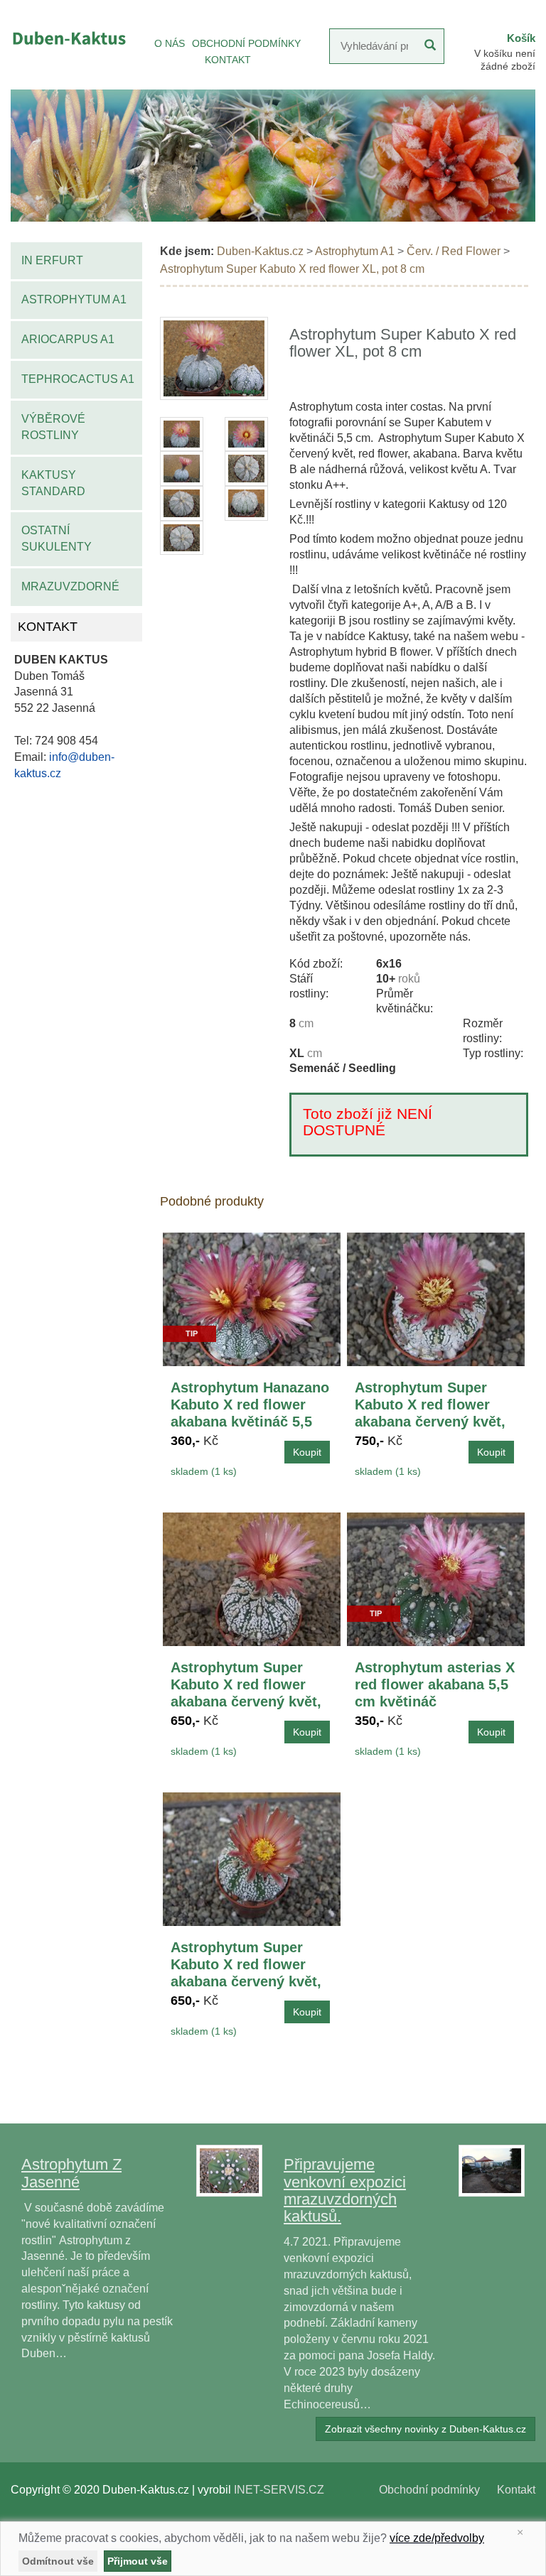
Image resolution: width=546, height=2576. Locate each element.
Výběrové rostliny (53, 427)
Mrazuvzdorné (70, 586)
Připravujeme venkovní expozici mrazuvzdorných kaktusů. (345, 2190)
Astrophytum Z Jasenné (71, 2173)
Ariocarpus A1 (68, 339)
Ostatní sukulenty (57, 539)
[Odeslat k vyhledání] (430, 46)
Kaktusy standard (53, 483)
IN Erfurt (52, 260)
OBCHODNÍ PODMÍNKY (246, 43)
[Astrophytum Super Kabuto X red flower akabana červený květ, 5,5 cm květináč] (252, 1858)
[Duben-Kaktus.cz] (68, 38)
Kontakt (516, 2490)
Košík (521, 38)
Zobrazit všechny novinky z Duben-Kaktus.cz (425, 2429)
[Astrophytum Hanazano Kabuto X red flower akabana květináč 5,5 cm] (252, 1298)
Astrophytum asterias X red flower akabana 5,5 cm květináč (435, 1684)
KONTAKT (228, 60)
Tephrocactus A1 (78, 379)
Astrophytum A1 (74, 299)
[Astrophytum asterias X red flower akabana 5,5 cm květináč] (436, 1578)
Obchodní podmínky (429, 2490)
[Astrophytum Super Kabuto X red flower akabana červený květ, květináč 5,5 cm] (436, 1298)
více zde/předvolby (437, 2538)
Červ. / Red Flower (454, 251)
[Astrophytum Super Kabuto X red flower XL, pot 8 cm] (214, 358)
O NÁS (170, 43)
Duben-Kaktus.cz (260, 251)
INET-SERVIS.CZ (279, 2490)
